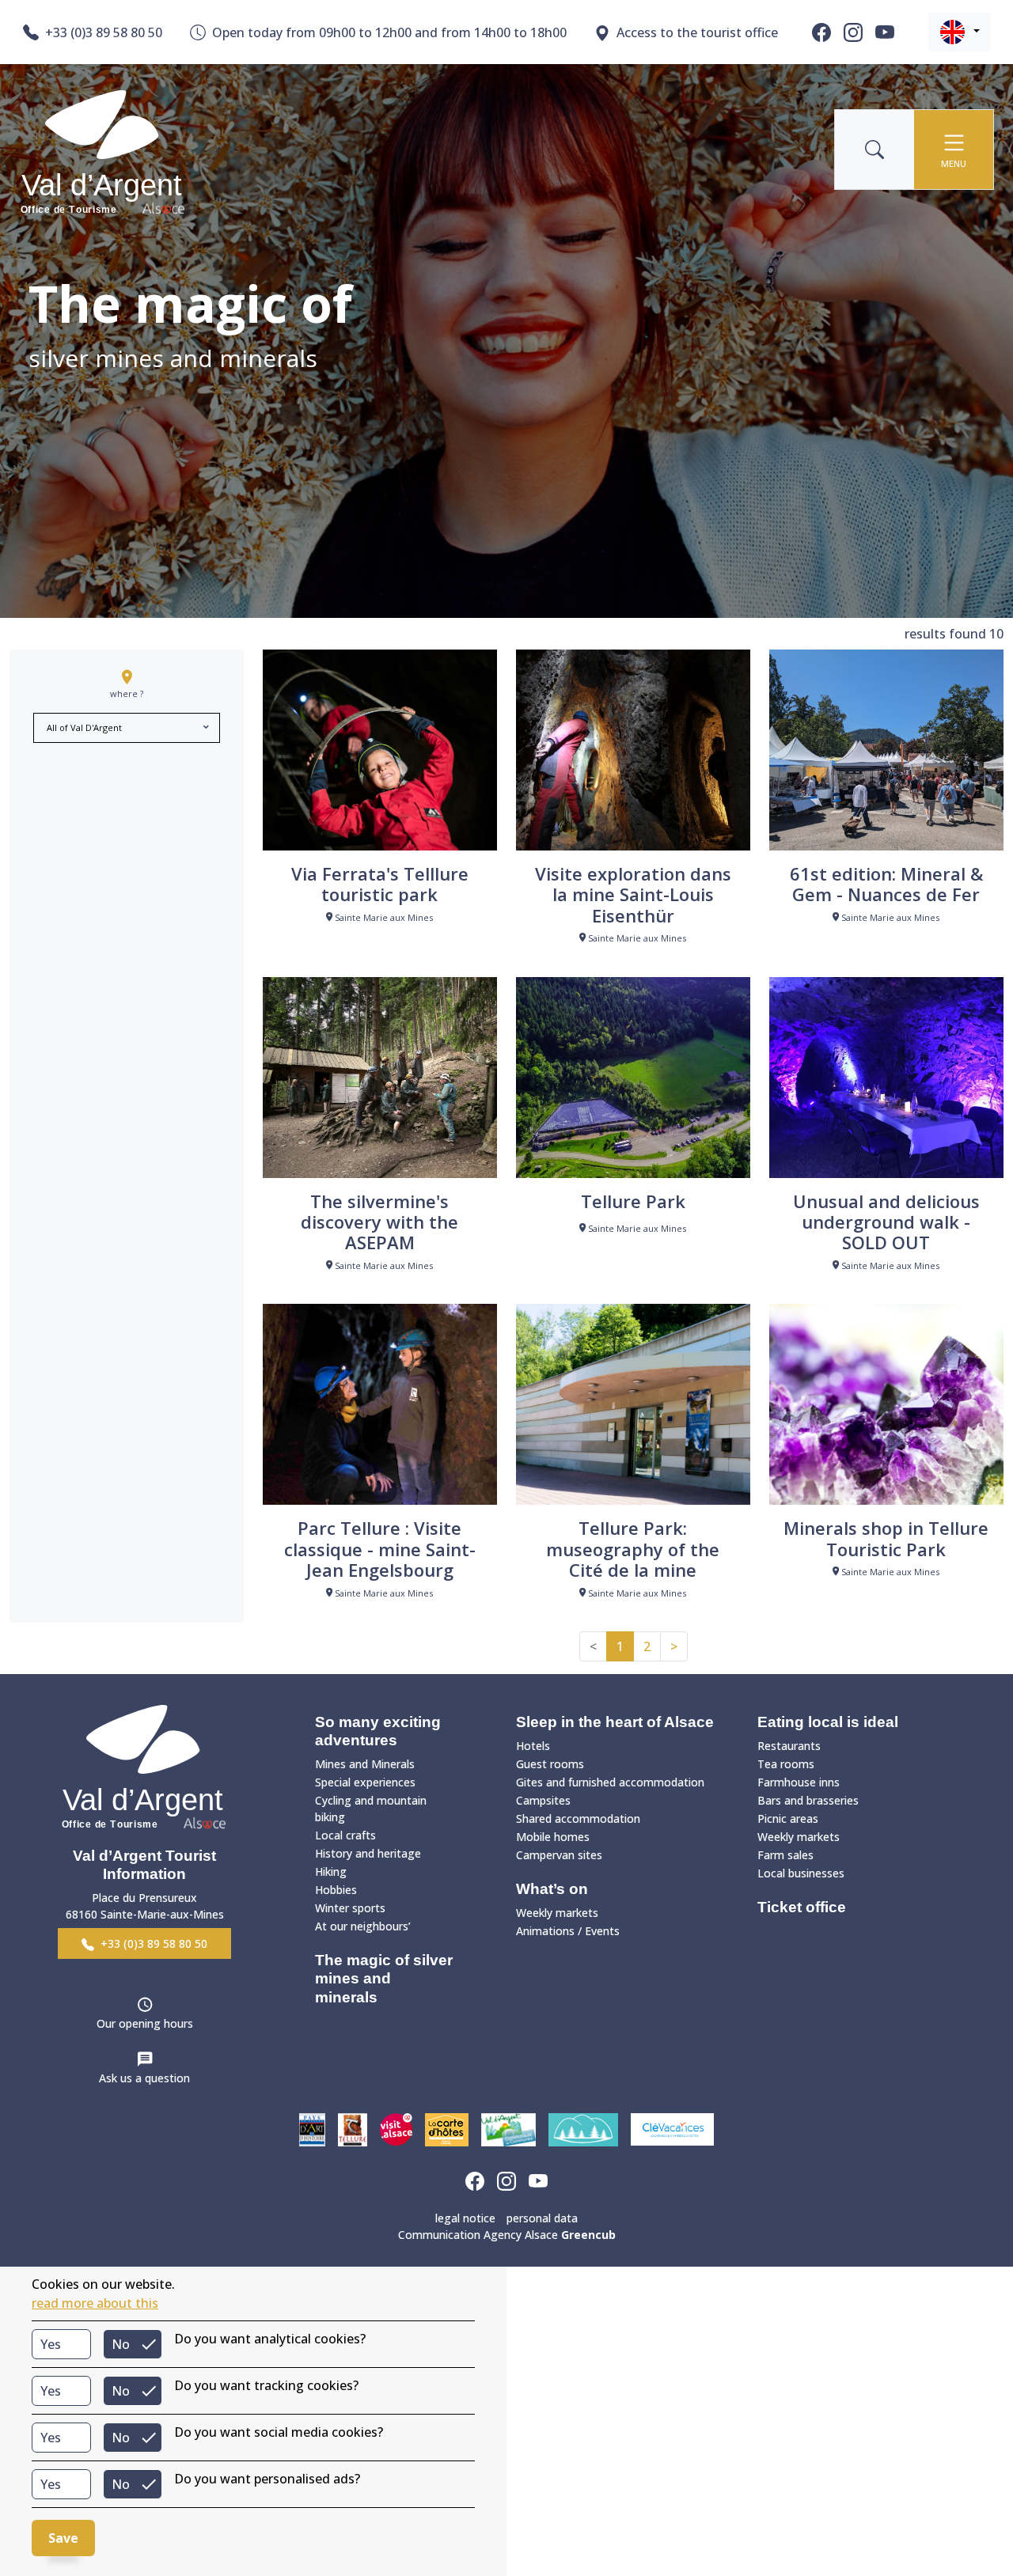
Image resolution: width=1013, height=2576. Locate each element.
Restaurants (789, 1746)
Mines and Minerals (365, 1764)
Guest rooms (550, 1764)
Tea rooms (786, 1764)
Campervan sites (559, 1855)
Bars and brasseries (808, 1800)
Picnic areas (788, 1818)
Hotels (533, 1746)
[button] (959, 32)
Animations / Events (568, 1931)
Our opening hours (145, 2023)
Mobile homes (553, 1837)
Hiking (331, 1871)
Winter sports (350, 1908)
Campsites (543, 1800)
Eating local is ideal (828, 1722)
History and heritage (368, 1853)
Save (63, 2538)
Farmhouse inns (799, 1782)
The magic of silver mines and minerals (384, 1978)
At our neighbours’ (363, 1926)
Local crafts (345, 1835)
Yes (51, 2344)
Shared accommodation (578, 1818)
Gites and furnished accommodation (610, 1782)
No (121, 2344)
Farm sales (785, 1855)
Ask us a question (144, 2078)
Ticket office (802, 1907)
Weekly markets (557, 1913)
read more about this (95, 2303)
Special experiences (365, 1782)
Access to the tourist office (697, 32)
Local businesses (801, 1873)
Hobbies (336, 1890)
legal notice (465, 2218)
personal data (542, 2218)
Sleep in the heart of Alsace (615, 1722)
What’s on (552, 1889)
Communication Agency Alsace (507, 2235)
